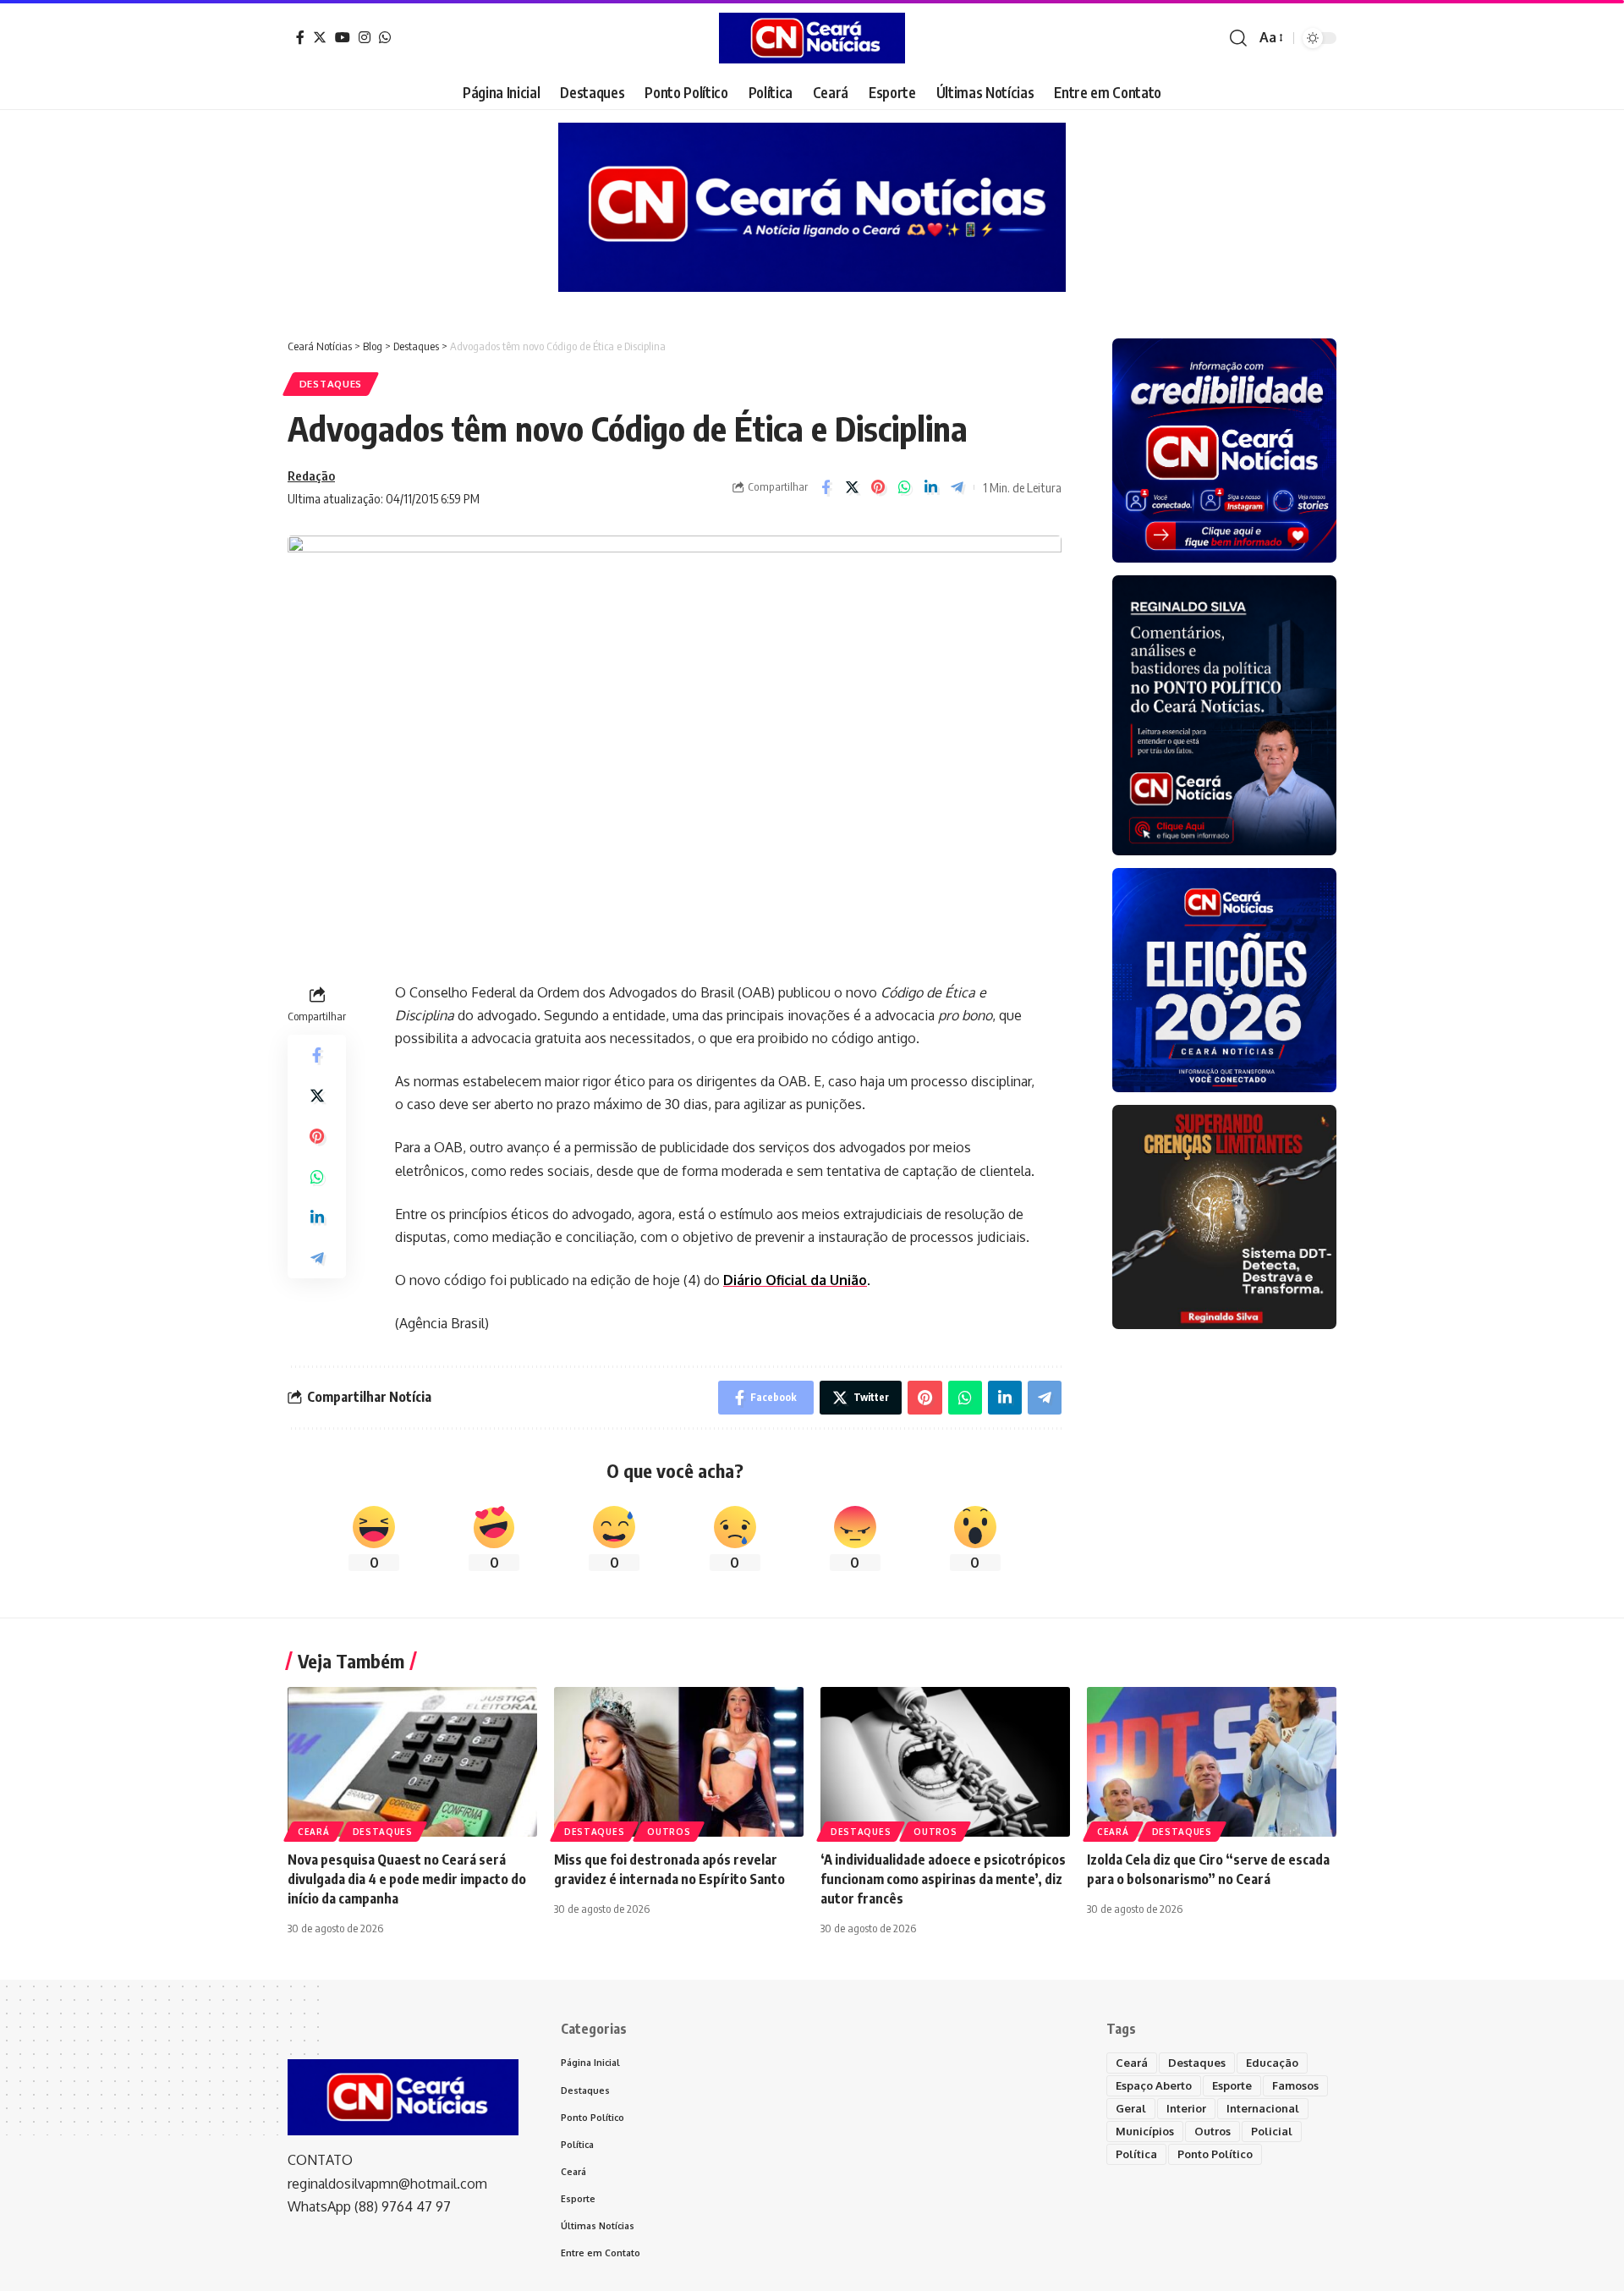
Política (1136, 2154)
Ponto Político (1215, 2154)
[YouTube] (343, 37)
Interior (1186, 2108)
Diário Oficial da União (795, 1280)
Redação (311, 475)
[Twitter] (320, 37)
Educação (1272, 2063)
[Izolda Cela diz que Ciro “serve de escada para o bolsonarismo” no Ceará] (1212, 1762)
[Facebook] (300, 37)
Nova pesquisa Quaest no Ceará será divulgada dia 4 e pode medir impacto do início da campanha (407, 1879)
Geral (1131, 2108)
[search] (1238, 38)
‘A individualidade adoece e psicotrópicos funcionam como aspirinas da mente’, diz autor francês (943, 1879)
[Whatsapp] (385, 37)
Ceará (314, 1832)
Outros (669, 1832)
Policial (1272, 2131)
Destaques (331, 384)
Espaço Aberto (1154, 2085)
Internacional (1263, 2108)
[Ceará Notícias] (812, 38)
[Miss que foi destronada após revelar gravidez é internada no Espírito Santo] (679, 1762)
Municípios (1145, 2131)
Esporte (1232, 2085)
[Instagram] (365, 37)
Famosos (1295, 2085)
